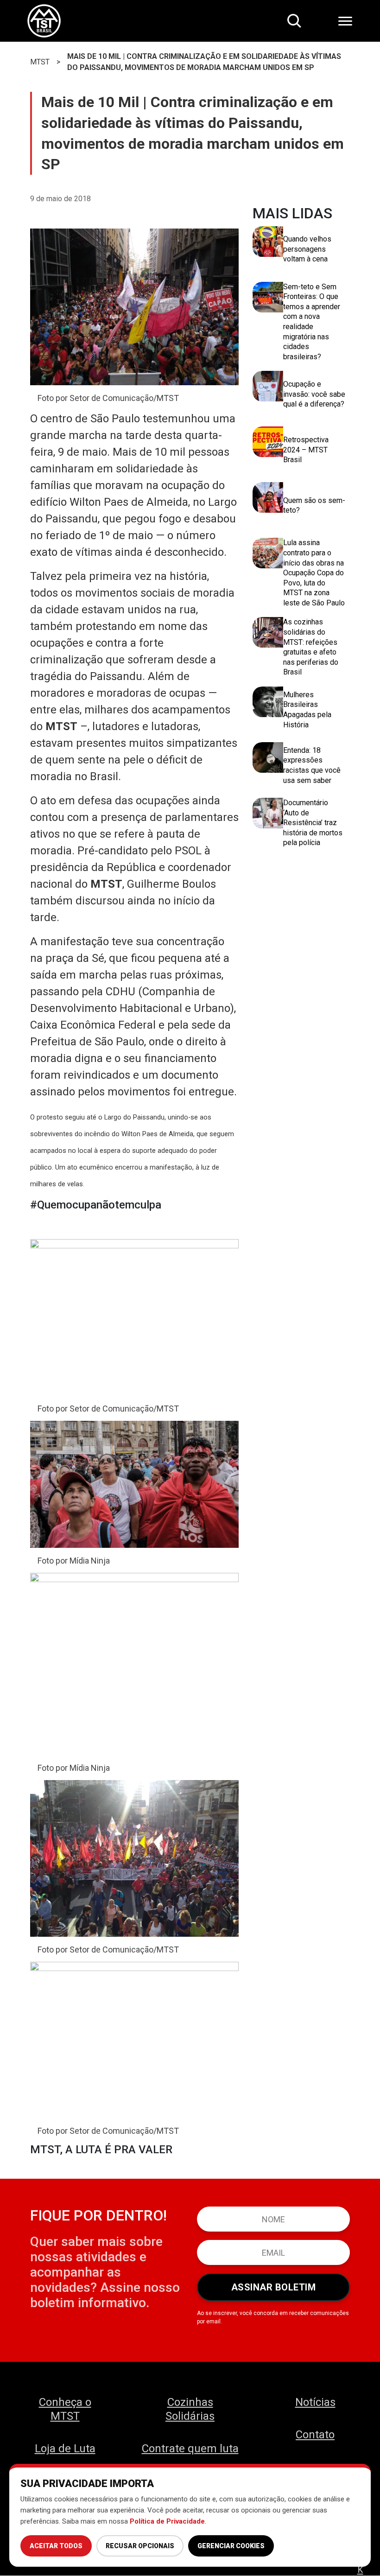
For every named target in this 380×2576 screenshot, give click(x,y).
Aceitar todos (56, 2546)
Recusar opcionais (140, 2546)
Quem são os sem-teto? (314, 506)
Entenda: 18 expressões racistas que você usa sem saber (312, 765)
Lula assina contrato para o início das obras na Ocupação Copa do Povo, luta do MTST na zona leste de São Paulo (314, 573)
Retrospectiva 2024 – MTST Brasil (306, 450)
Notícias (315, 2402)
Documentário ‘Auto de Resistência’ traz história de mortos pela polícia (313, 823)
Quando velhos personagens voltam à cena (307, 249)
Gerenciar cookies (231, 2546)
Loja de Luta (65, 2449)
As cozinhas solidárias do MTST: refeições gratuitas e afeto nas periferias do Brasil (311, 647)
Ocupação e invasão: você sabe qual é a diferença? (314, 394)
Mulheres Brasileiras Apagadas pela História (307, 710)
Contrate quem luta (190, 2449)
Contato (315, 2435)
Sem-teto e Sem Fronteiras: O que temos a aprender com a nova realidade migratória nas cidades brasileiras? (312, 322)
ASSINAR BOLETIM (274, 2287)
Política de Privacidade (167, 2521)
